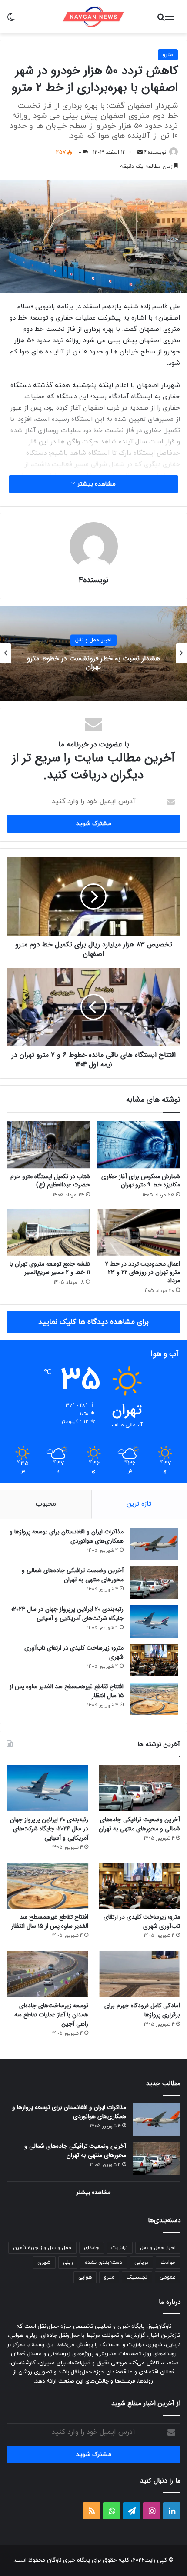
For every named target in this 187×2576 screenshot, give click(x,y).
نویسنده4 (155, 153)
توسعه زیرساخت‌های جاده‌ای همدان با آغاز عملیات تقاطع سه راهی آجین (51, 2015)
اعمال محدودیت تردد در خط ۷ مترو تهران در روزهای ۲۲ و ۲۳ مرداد (142, 1272)
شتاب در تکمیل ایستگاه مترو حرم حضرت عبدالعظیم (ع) (50, 1181)
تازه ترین (139, 1504)
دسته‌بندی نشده (104, 2263)
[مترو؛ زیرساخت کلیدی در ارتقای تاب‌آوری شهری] (154, 1660)
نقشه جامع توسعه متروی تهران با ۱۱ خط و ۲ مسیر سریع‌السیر (50, 1268)
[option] (93, 653)
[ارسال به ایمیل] (140, 153)
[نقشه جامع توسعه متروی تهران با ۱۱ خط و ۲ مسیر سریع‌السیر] (48, 1232)
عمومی (168, 2277)
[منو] (170, 20)
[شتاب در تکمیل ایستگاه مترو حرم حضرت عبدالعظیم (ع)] (48, 1145)
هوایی (85, 2277)
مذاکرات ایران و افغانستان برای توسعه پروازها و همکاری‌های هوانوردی (67, 1536)
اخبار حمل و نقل (93, 640)
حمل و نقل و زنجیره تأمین (42, 2248)
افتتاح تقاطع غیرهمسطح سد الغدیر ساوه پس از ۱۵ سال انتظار (67, 1691)
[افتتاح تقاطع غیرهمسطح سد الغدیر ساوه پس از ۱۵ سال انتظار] (154, 1699)
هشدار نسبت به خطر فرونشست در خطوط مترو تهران (93, 663)
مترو (168, 55)
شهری (44, 2263)
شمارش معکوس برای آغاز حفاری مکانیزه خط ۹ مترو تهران (141, 1181)
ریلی (68, 2263)
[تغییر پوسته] (11, 20)
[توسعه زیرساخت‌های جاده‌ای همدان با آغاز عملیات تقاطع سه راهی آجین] (48, 1974)
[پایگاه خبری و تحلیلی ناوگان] (93, 17)
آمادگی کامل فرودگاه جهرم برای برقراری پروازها (142, 2010)
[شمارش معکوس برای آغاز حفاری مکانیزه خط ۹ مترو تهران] (139, 1145)
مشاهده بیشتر (95, 484)
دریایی (141, 2263)
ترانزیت (120, 2248)
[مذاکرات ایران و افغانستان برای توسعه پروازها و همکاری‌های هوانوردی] (154, 1544)
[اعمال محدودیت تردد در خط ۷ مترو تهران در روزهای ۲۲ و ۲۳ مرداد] (139, 1232)
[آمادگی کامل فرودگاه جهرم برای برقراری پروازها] (139, 1974)
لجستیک (137, 2277)
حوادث (168, 2263)
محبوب (46, 1504)
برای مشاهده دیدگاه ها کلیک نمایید (93, 1322)
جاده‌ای (92, 2248)
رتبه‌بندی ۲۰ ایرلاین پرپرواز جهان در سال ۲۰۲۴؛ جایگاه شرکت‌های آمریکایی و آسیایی (67, 1614)
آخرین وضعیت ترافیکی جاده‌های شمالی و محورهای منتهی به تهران (73, 1575)
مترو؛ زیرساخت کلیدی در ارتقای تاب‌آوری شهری (74, 1652)
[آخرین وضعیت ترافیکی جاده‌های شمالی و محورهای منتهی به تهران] (154, 1583)
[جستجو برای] (161, 20)
